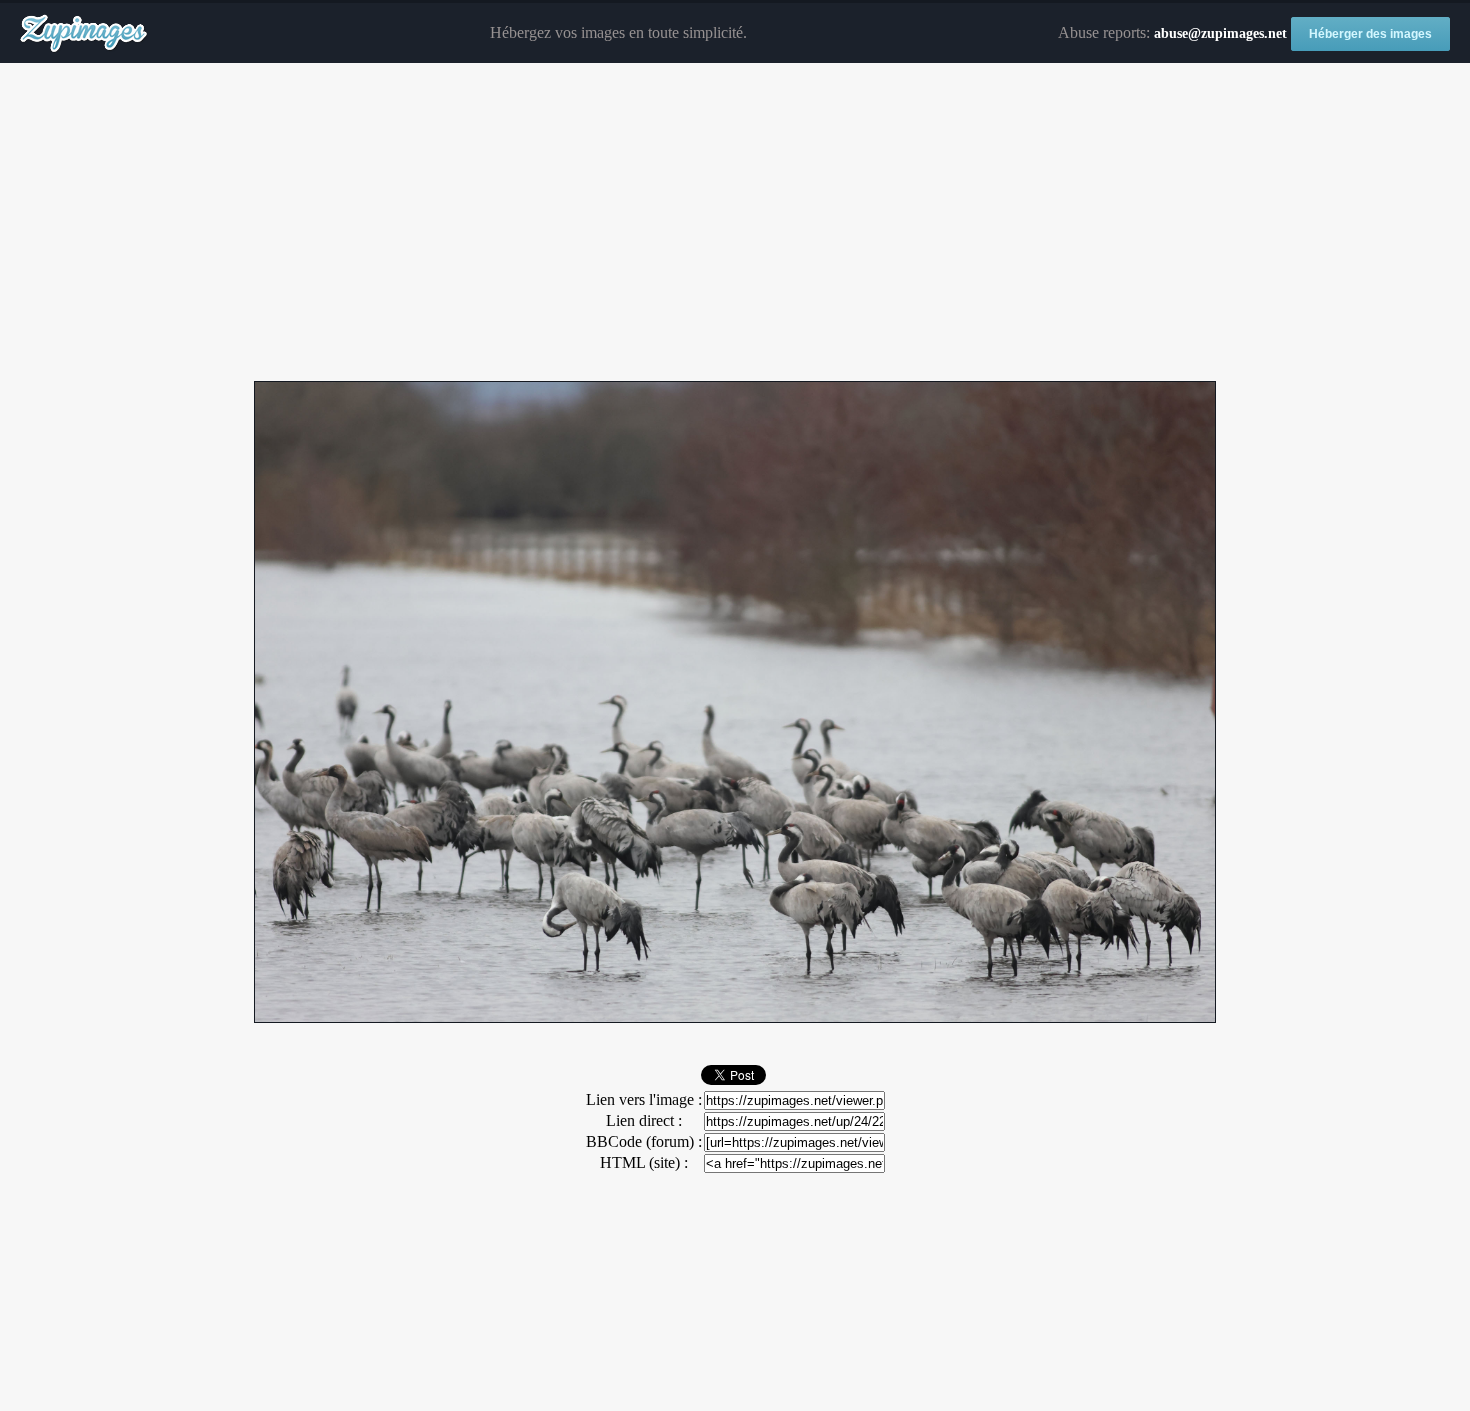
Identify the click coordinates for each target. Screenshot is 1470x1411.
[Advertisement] (735, 223)
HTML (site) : (644, 1162)
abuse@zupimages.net (1220, 33)
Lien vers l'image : (644, 1099)
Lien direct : (644, 1120)
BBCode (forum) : (644, 1141)
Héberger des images (1370, 34)
